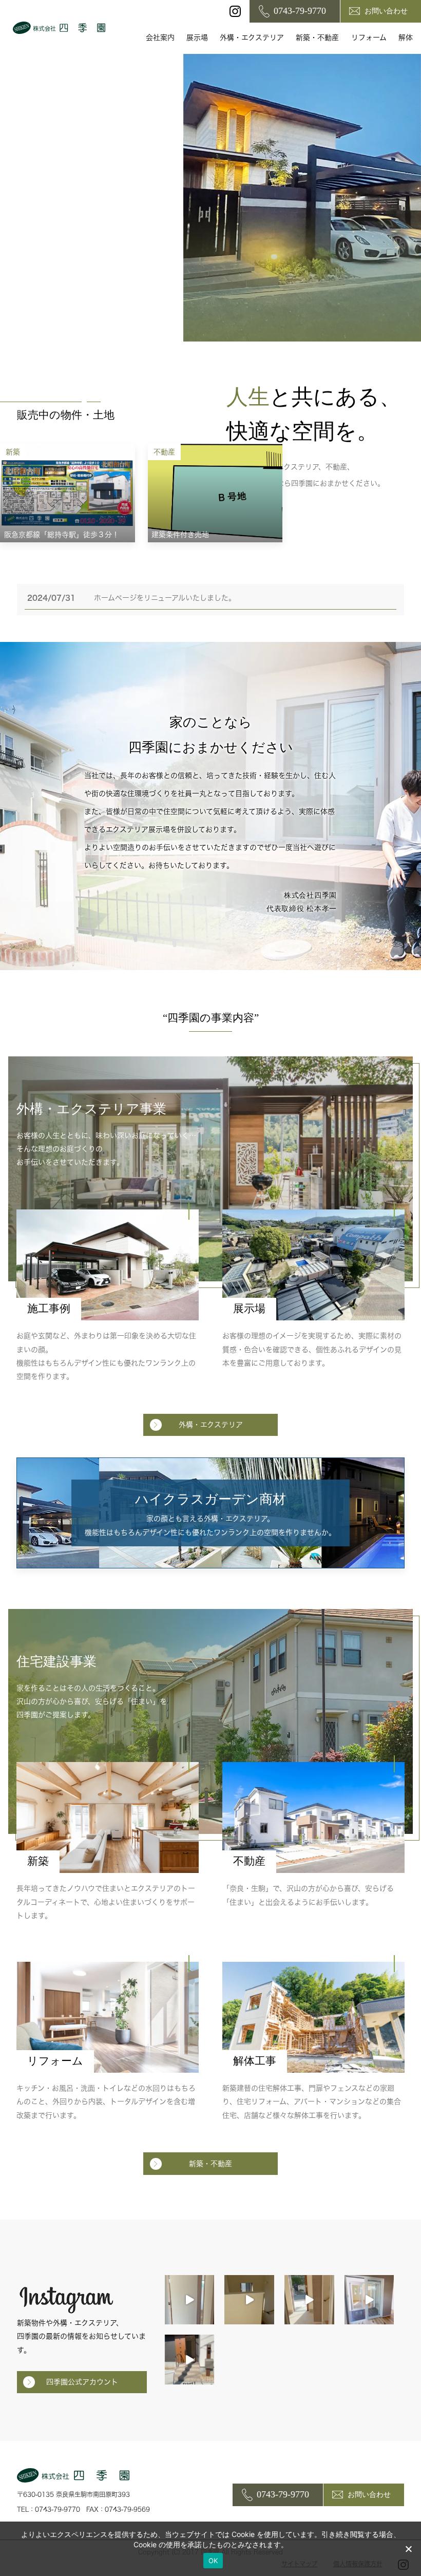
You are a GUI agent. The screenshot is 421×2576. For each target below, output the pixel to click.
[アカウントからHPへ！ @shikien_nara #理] (190, 2300)
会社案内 (160, 37)
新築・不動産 (317, 37)
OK (213, 2561)
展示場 (197, 37)
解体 (406, 37)
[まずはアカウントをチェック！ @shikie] (190, 2360)
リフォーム (369, 37)
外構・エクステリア (252, 37)
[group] (68, 493)
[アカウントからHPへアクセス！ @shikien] (369, 2300)
